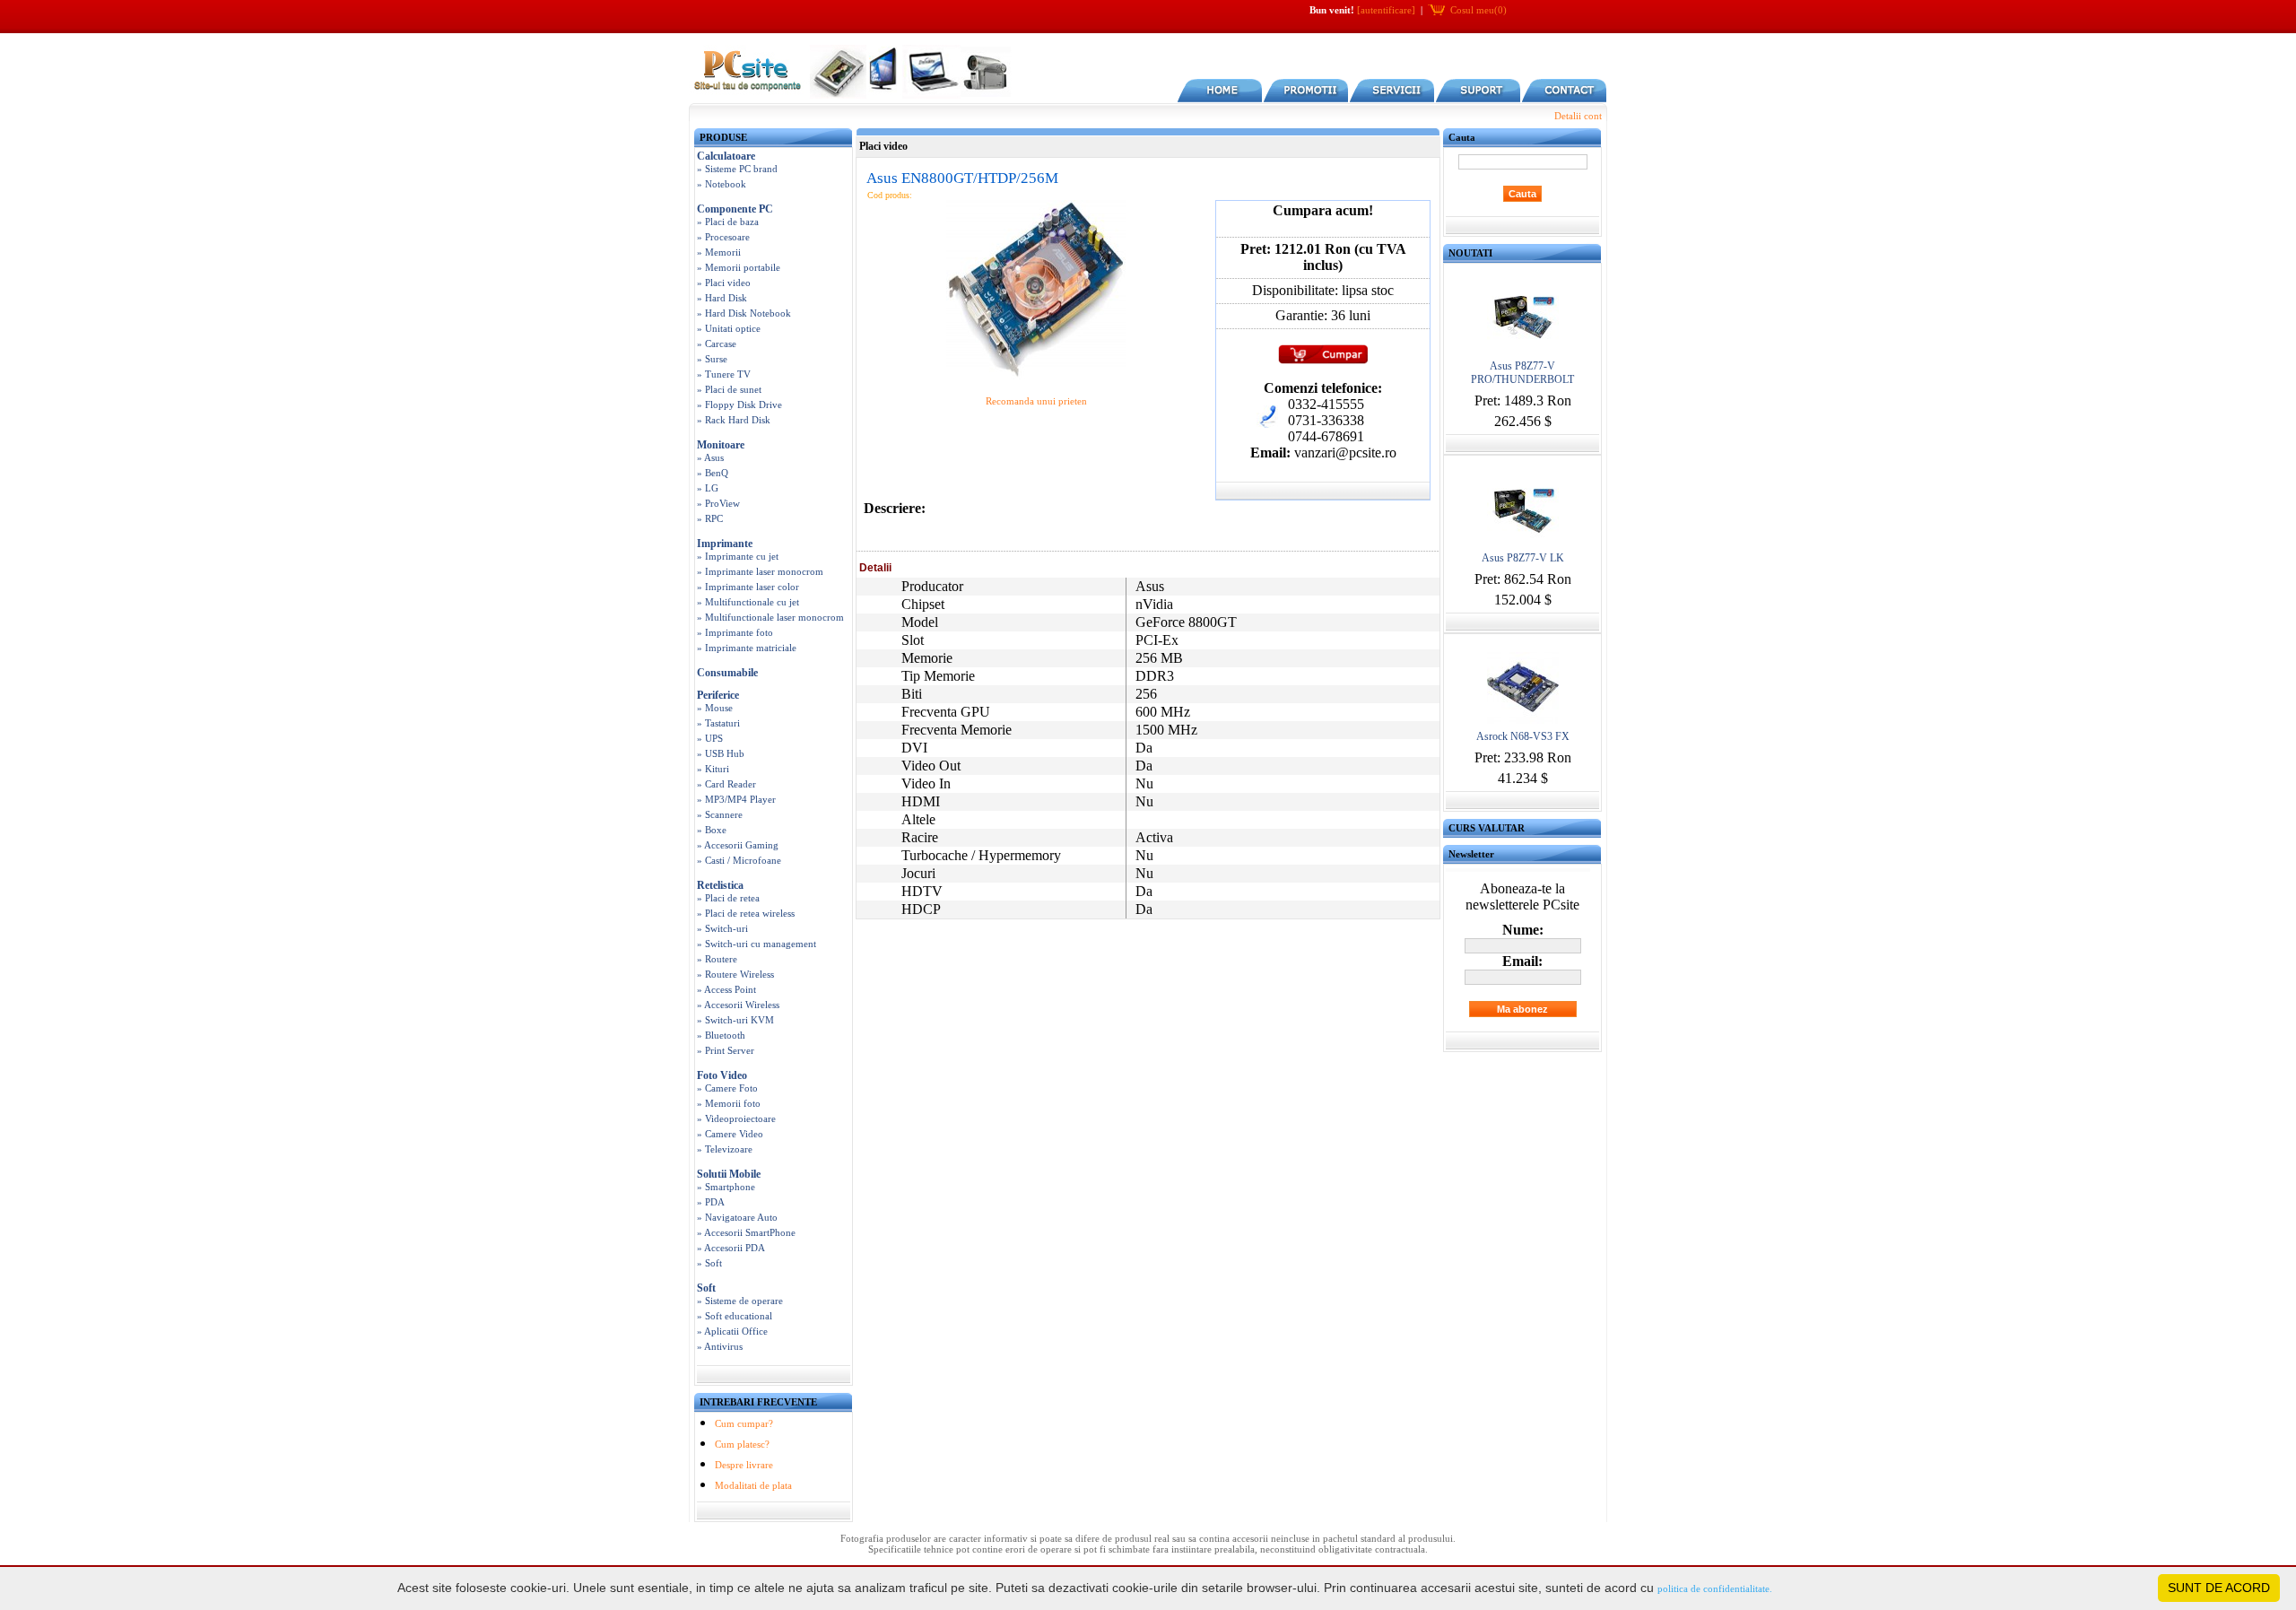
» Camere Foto (727, 1088)
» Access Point (726, 989)
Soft (706, 1288)
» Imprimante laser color (748, 587)
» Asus (710, 457)
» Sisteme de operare (740, 1301)
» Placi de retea (728, 898)
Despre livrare (744, 1465)
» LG (708, 488)
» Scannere (720, 814)
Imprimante (725, 544)
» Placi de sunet (729, 389)
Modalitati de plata (753, 1485)
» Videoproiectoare (736, 1118)
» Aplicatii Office (732, 1331)
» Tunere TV (724, 374)
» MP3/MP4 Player (736, 799)
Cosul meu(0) (1478, 10)
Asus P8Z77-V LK (1523, 558)
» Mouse (715, 708)
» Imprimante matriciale (747, 648)
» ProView (718, 503)
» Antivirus (720, 1346)
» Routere (717, 959)
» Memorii (719, 252)
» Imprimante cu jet (738, 556)
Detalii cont (1578, 116)
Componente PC (735, 209)
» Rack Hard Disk (734, 420)
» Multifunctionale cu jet (748, 602)
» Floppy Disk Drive (739, 405)
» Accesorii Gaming (738, 845)
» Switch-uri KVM (735, 1020)
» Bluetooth (721, 1035)
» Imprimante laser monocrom (760, 571)
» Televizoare (725, 1149)
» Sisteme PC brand (737, 169)
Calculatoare (726, 156)
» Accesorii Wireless (738, 1005)
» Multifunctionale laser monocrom (770, 617)
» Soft (709, 1263)
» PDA (711, 1202)
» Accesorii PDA (731, 1248)
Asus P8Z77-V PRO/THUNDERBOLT (1522, 373)
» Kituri (713, 769)
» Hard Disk (722, 298)
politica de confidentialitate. (1715, 1588)
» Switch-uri (722, 928)
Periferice (718, 695)
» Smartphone (726, 1187)
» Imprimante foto (735, 632)
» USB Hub (721, 753)
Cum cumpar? (744, 1423)
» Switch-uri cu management (757, 944)
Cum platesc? (742, 1444)
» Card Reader (726, 784)
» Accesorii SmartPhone (746, 1232)
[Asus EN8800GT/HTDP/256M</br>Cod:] (1036, 376)
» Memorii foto (729, 1103)
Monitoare (721, 445)
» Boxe (712, 830)
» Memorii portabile (739, 267)
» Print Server (726, 1050)
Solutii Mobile (729, 1174)
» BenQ (713, 473)
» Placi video (724, 283)
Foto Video (722, 1075)
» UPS (710, 738)
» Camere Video (730, 1134)
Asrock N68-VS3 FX (1523, 736)
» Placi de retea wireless (746, 913)
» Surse (712, 359)
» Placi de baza (728, 222)
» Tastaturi (718, 723)
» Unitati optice (729, 328)
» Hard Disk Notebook (744, 313)
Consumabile (727, 673)
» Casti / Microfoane (739, 860)
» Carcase (717, 344)
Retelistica (720, 885)
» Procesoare (723, 237)
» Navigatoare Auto (737, 1217)
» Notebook (722, 184)
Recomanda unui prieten (1036, 401)
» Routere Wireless (735, 974)
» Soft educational (735, 1316)
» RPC (710, 518)
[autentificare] (1386, 10)
